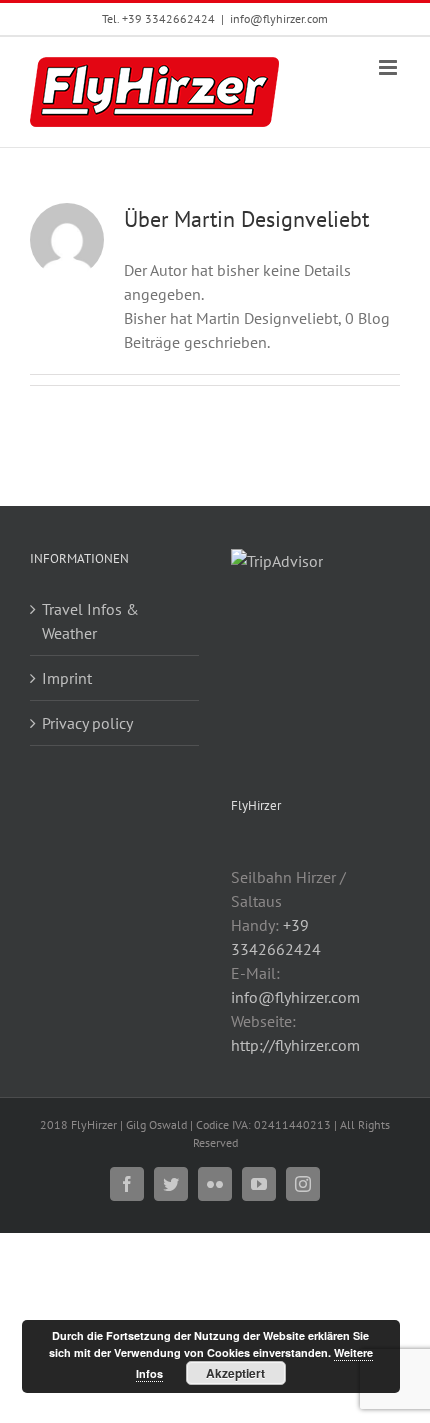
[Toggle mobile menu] (389, 67)
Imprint (67, 678)
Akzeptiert (235, 1373)
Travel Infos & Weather (90, 621)
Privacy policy (87, 723)
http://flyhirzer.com (295, 1045)
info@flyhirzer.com (279, 18)
